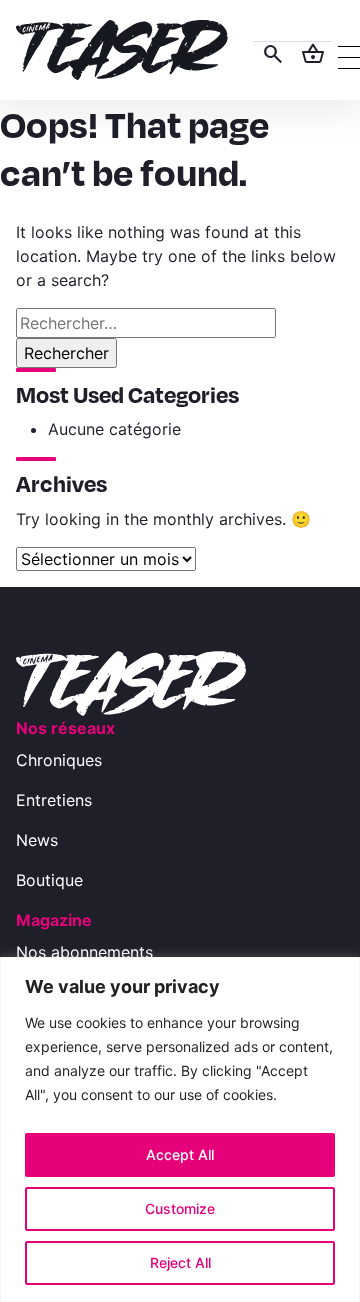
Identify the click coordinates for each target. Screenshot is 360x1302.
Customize (180, 1208)
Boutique (49, 880)
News (37, 840)
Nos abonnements (84, 952)
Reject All (180, 1262)
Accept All (180, 1154)
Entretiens (54, 800)
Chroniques (59, 760)
